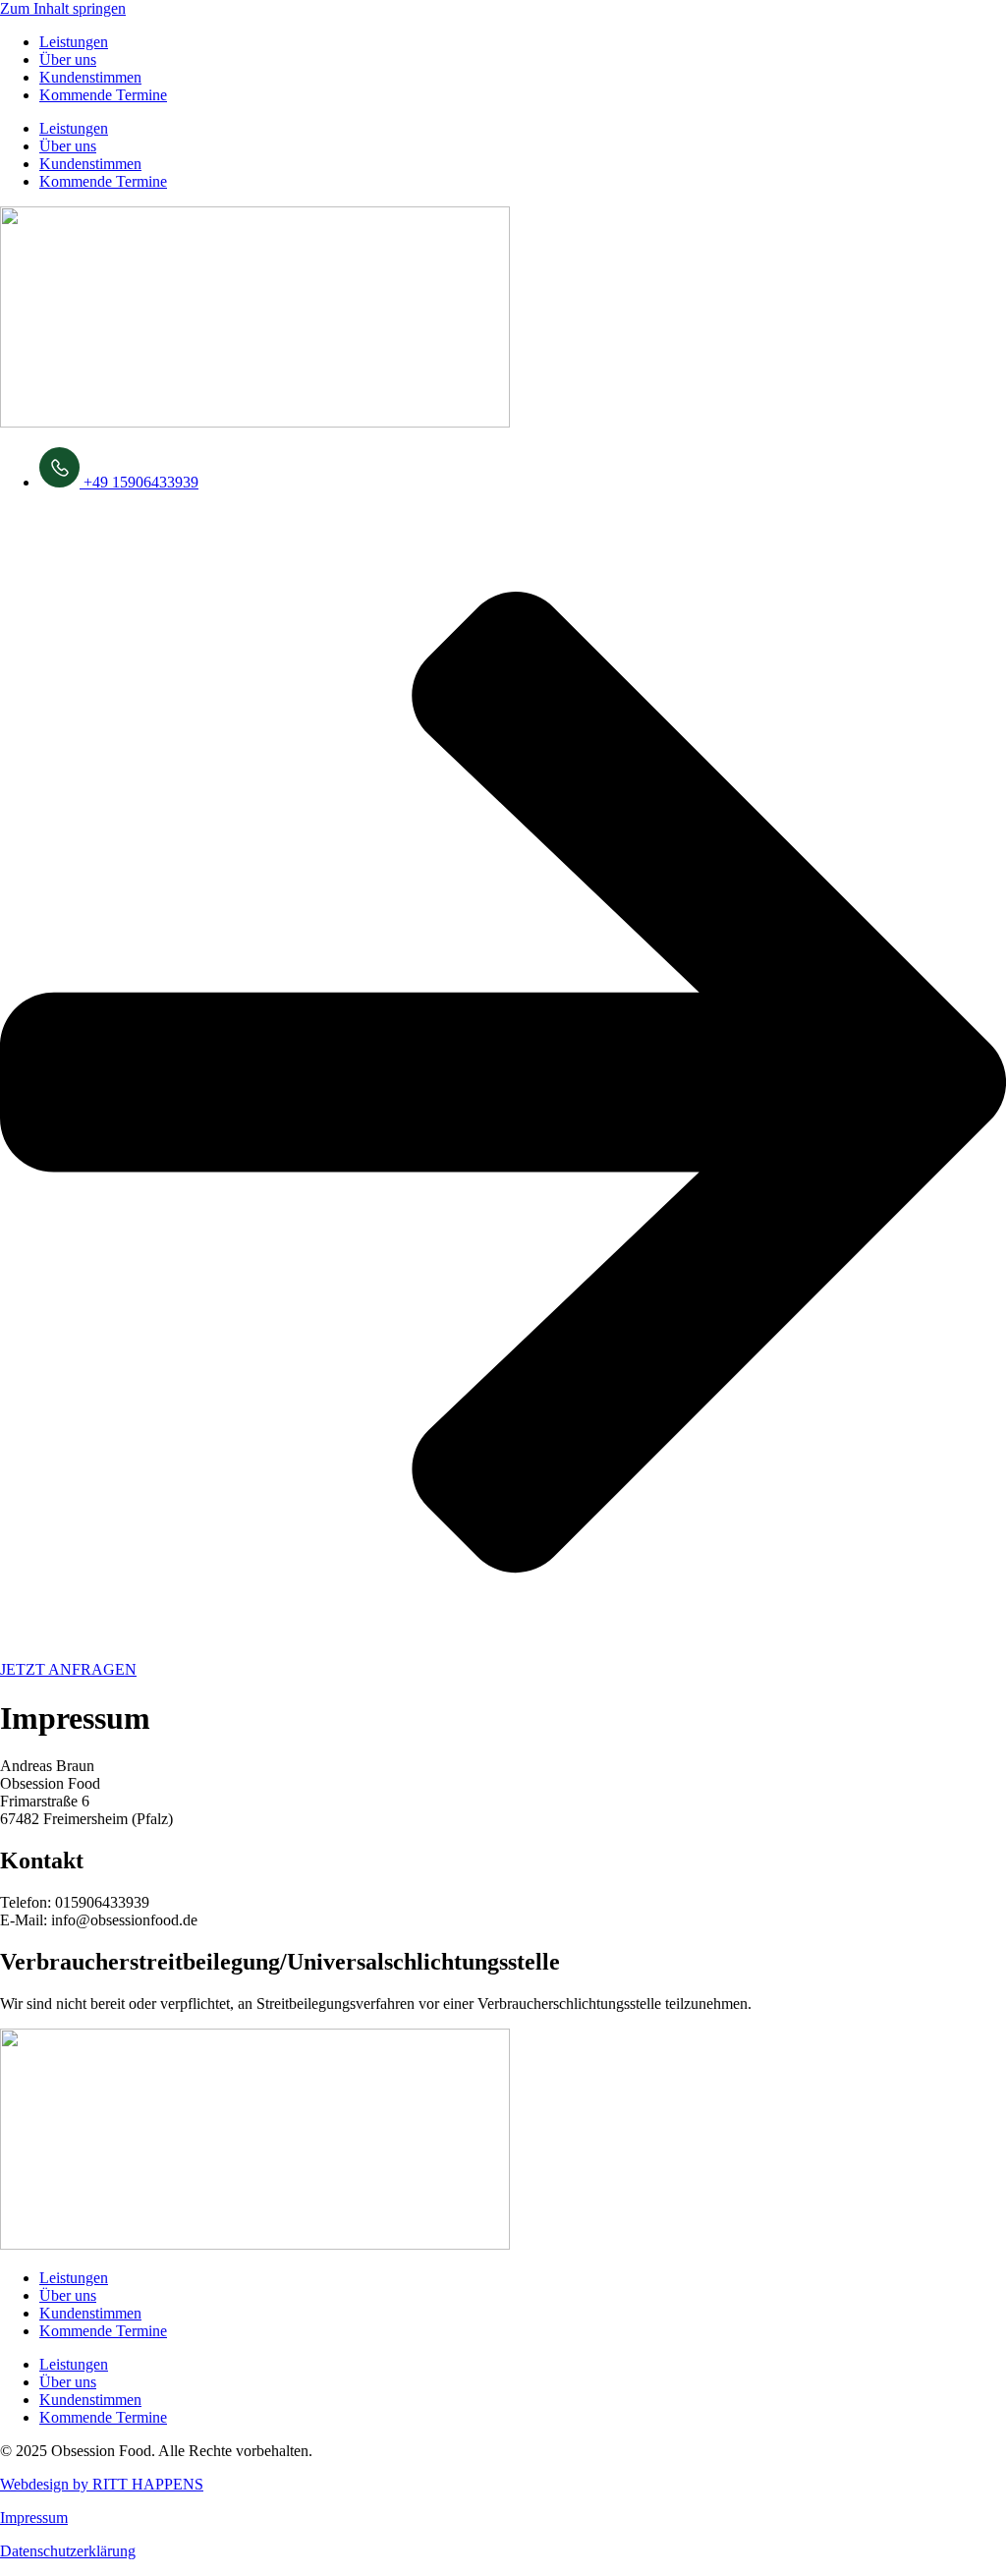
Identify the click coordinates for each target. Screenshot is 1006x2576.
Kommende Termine (103, 95)
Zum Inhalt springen (63, 8)
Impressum (34, 2518)
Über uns (68, 59)
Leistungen (74, 42)
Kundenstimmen (90, 77)
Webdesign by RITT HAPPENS (102, 2484)
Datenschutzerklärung (68, 2551)
